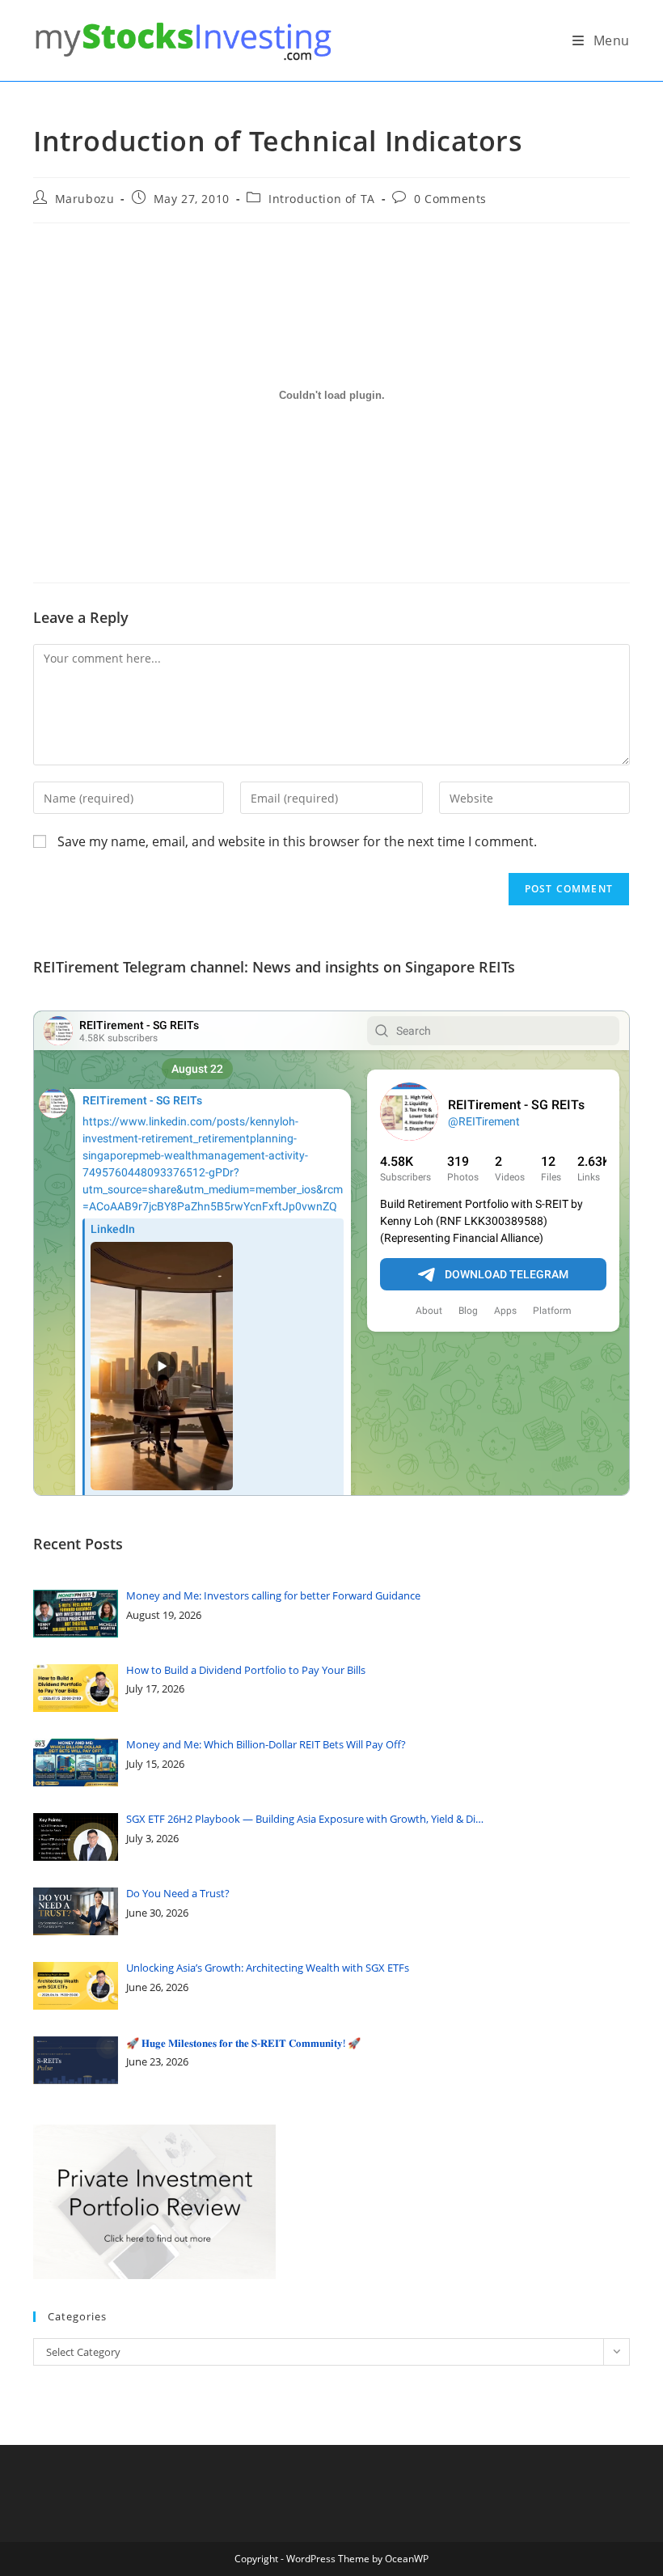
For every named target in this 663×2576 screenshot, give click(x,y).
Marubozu (85, 199)
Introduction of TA (322, 199)
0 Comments (450, 199)
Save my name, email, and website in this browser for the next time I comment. (297, 841)
